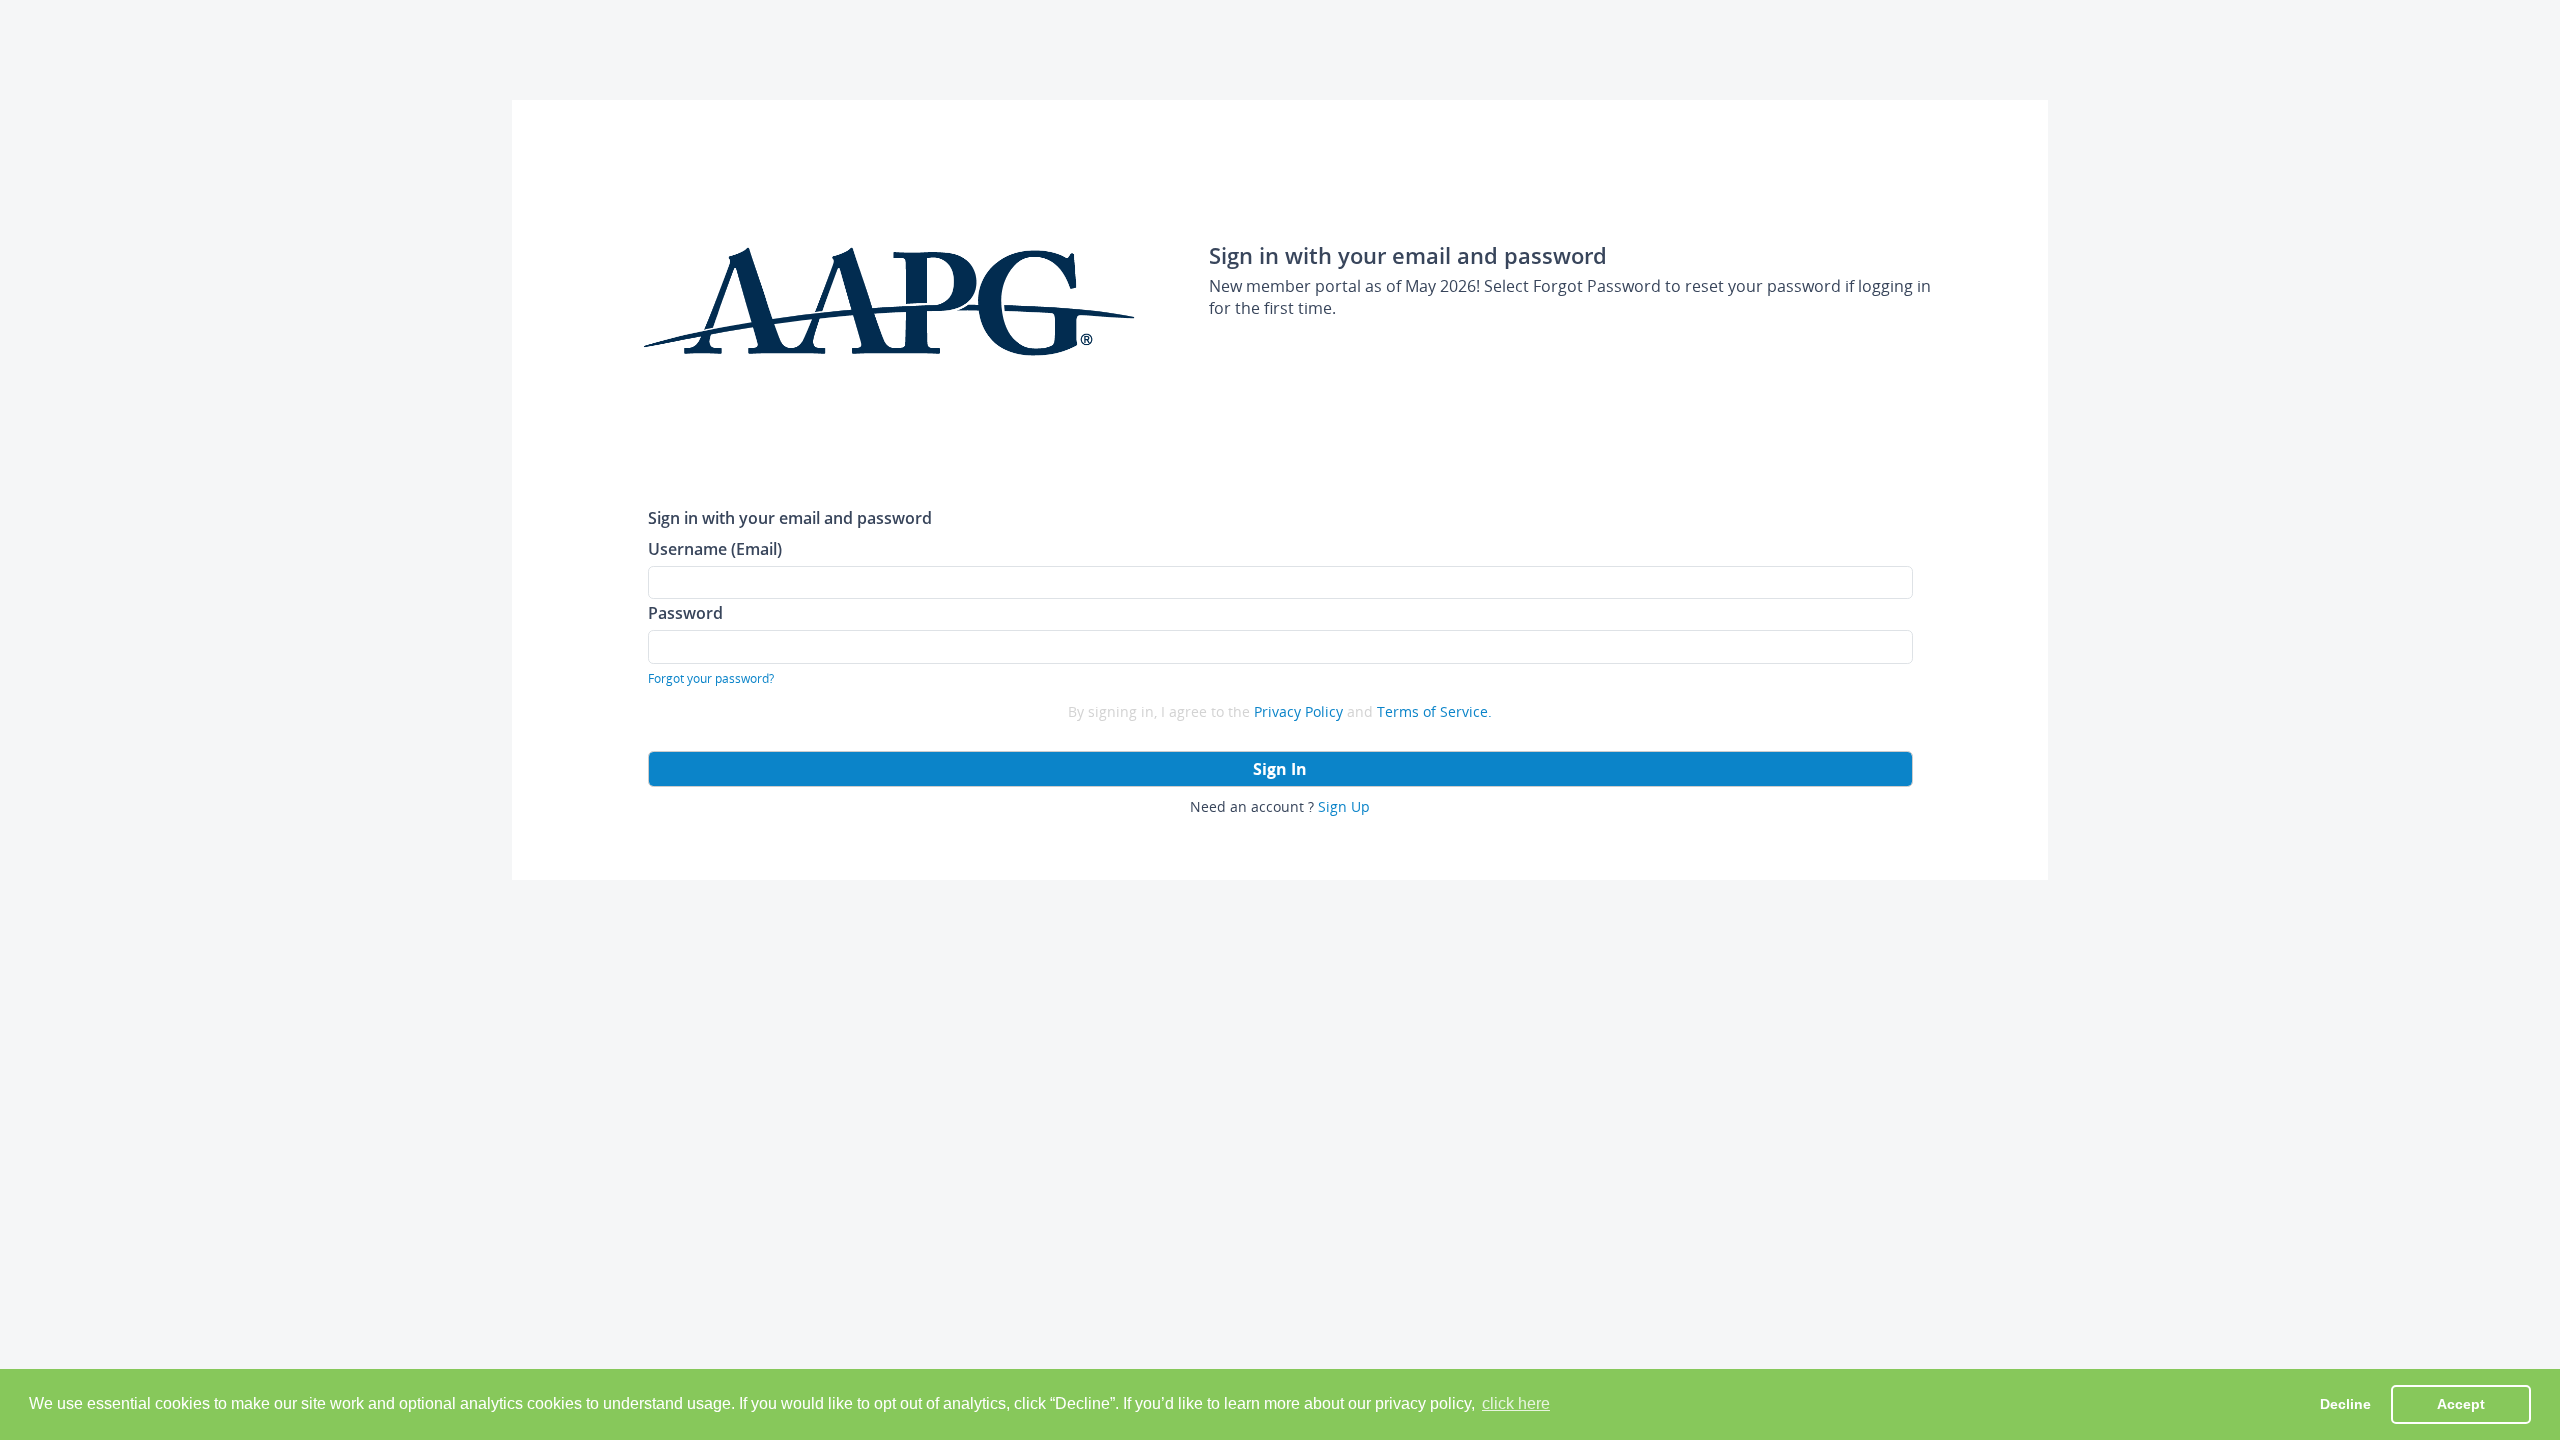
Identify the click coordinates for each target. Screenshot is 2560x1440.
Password (685, 612)
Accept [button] (2461, 1404)
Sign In (1280, 769)
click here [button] (1516, 1403)
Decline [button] (2345, 1404)
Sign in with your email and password (790, 517)
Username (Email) (715, 548)
